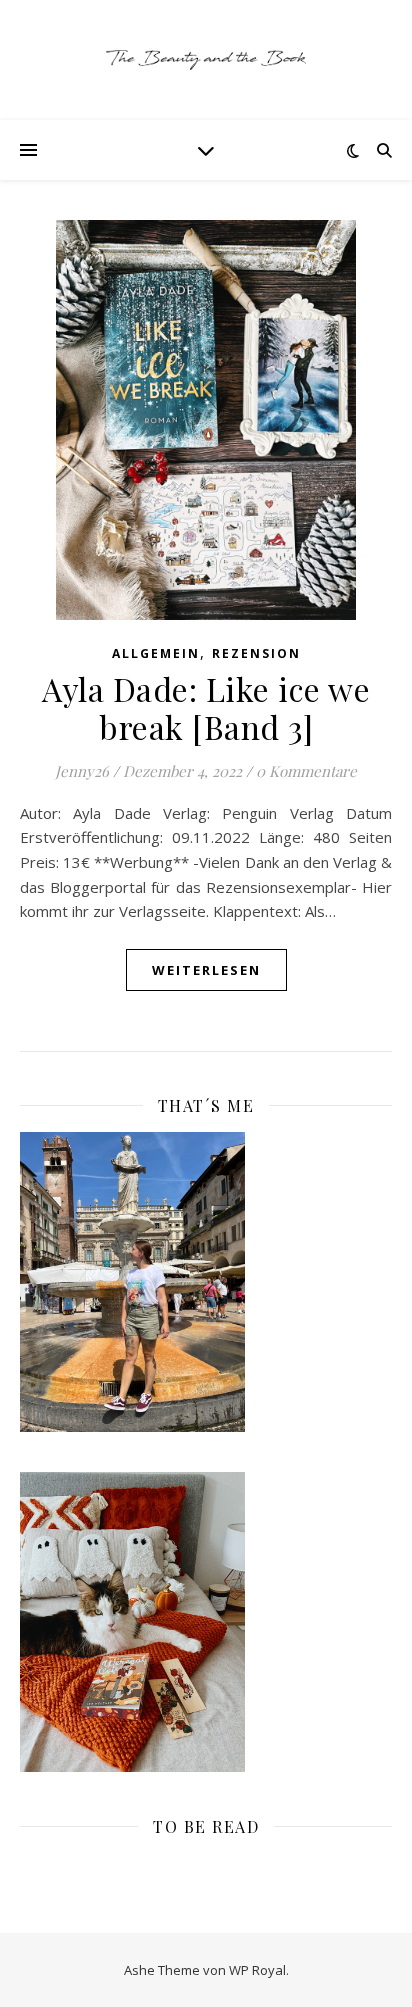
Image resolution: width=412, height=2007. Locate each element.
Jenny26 (82, 771)
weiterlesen (206, 970)
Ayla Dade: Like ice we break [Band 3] (206, 707)
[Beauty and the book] (206, 60)
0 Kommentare (306, 771)
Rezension (256, 653)
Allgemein (156, 653)
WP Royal (257, 1970)
